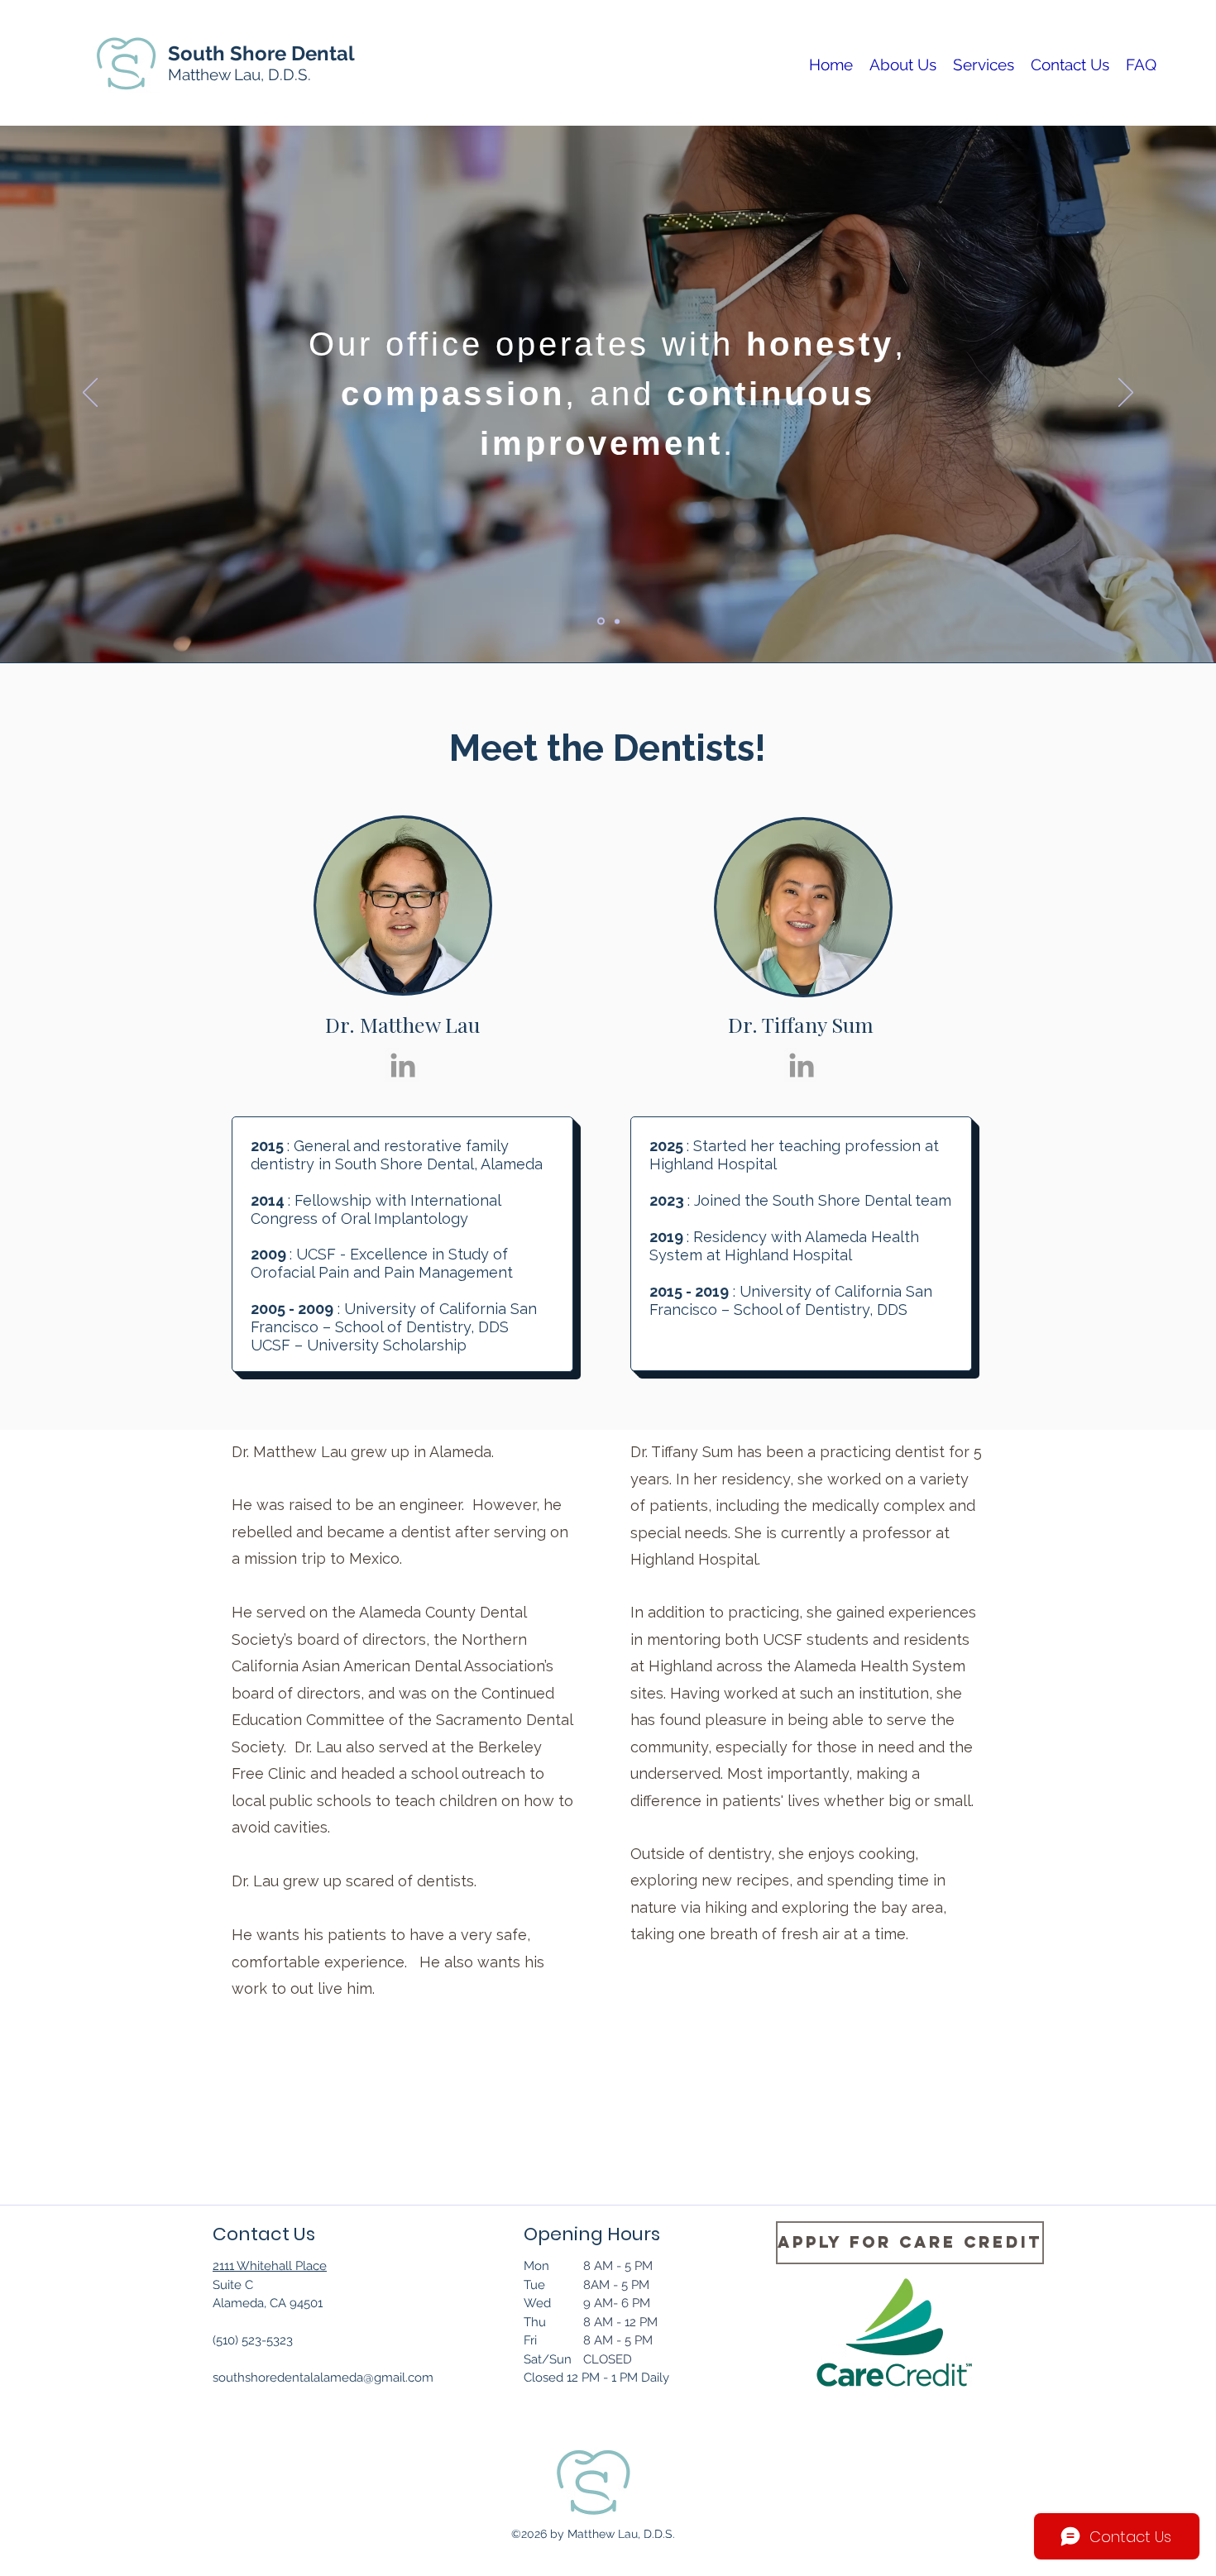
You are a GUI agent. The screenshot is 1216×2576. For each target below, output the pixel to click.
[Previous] (90, 394)
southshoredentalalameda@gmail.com (323, 2378)
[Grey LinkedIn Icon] (403, 1065)
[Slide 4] (616, 621)
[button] (903, 63)
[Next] (1126, 394)
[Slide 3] (600, 621)
